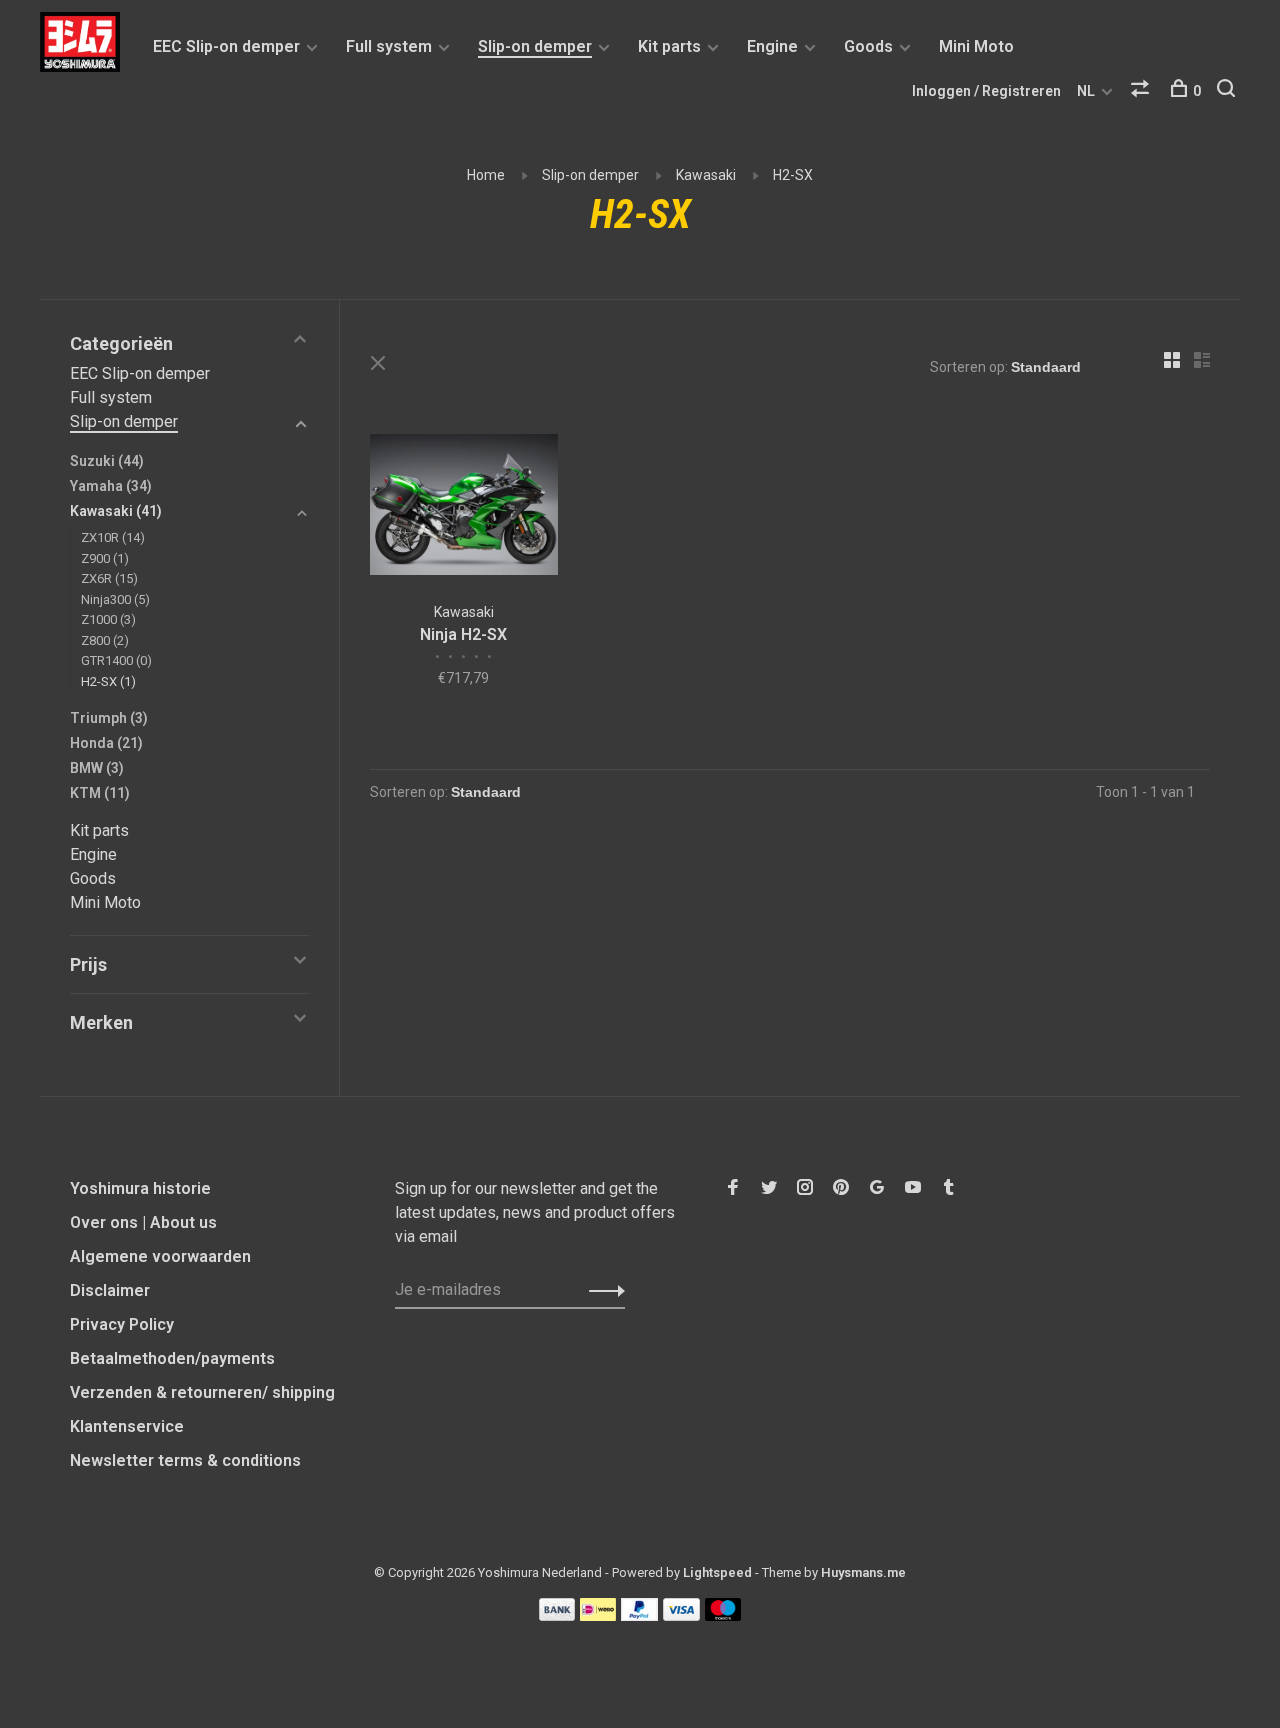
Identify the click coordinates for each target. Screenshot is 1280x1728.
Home (486, 175)
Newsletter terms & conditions (185, 1460)
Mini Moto (976, 46)
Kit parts (669, 46)
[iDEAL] (598, 1615)
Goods (868, 46)
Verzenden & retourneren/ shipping (202, 1392)
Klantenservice (127, 1426)
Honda (106, 743)
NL (1086, 91)
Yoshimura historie (140, 1188)
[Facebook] (733, 1188)
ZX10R (113, 537)
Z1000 (108, 619)
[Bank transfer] (557, 1615)
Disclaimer (110, 1290)
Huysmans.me (863, 1572)
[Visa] (681, 1615)
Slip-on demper (535, 46)
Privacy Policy (122, 1324)
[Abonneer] (601, 1290)
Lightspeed (717, 1572)
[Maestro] (723, 1615)
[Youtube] (913, 1188)
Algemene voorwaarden (160, 1256)
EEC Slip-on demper (226, 46)
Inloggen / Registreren (986, 91)
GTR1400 (116, 660)
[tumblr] (949, 1188)
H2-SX (793, 175)
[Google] (877, 1188)
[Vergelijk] (1142, 91)
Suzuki (107, 461)
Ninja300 (115, 599)
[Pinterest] (841, 1188)
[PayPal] (639, 1615)
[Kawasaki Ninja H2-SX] (464, 508)
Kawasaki (706, 175)
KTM (100, 793)
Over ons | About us (143, 1222)
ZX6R (109, 578)
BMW (97, 768)
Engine (772, 46)
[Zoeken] (1228, 91)
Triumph (109, 718)
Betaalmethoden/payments (172, 1358)
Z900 (105, 558)
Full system (389, 46)
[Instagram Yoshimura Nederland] (805, 1188)
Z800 (105, 640)
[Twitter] (769, 1188)
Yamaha (111, 486)
